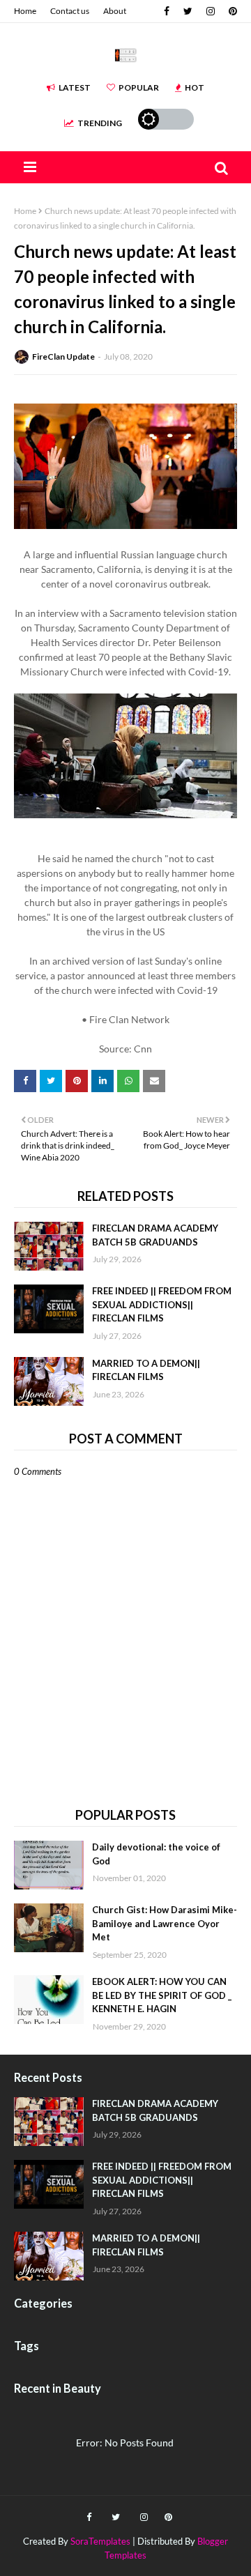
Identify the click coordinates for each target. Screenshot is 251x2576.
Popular (139, 87)
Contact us (70, 11)
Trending (100, 123)
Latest (75, 87)
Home (25, 11)
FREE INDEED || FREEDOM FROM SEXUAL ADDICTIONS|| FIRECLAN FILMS (162, 1304)
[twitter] (188, 11)
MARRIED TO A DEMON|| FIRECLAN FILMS (146, 1370)
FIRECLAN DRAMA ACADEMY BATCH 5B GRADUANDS (155, 1235)
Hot (195, 87)
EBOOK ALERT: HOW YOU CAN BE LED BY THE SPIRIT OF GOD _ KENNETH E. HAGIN (162, 1995)
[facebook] (167, 11)
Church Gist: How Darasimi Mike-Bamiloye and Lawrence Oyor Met (165, 1923)
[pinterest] (231, 11)
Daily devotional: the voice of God (156, 1854)
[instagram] (211, 11)
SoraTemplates (100, 2541)
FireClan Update (63, 356)
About (115, 11)
